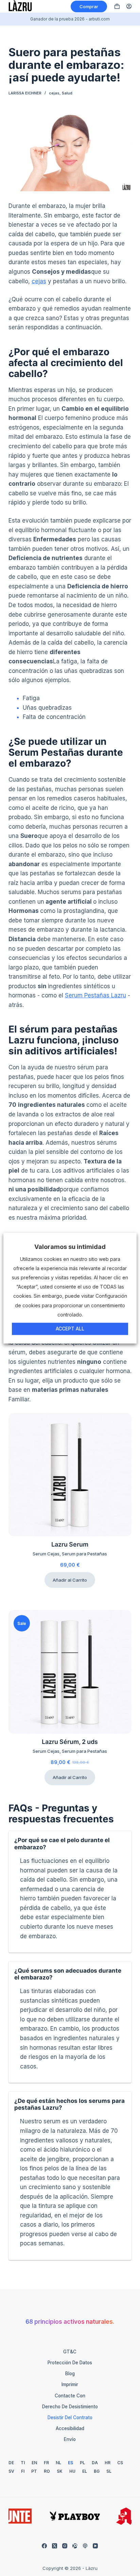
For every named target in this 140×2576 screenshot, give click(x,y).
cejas (54, 93)
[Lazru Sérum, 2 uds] (70, 1672)
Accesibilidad (70, 2428)
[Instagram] (65, 2546)
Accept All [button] (70, 1329)
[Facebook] (44, 2546)
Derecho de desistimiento (70, 2407)
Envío (70, 2439)
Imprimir (70, 2384)
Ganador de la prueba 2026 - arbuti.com (70, 19)
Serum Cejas (46, 1554)
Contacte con (70, 2396)
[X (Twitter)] (55, 2546)
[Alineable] (75, 2546)
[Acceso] (129, 6)
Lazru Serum (70, 1544)
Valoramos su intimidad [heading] (70, 1247)
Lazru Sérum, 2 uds (70, 1742)
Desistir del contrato (70, 2417)
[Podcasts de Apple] (85, 2546)
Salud (67, 93)
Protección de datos (70, 2363)
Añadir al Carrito (70, 1580)
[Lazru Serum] (70, 1475)
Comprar (89, 6)
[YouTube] (95, 2546)
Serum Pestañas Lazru (95, 995)
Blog (70, 2374)
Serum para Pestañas (84, 1554)
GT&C (70, 2352)
